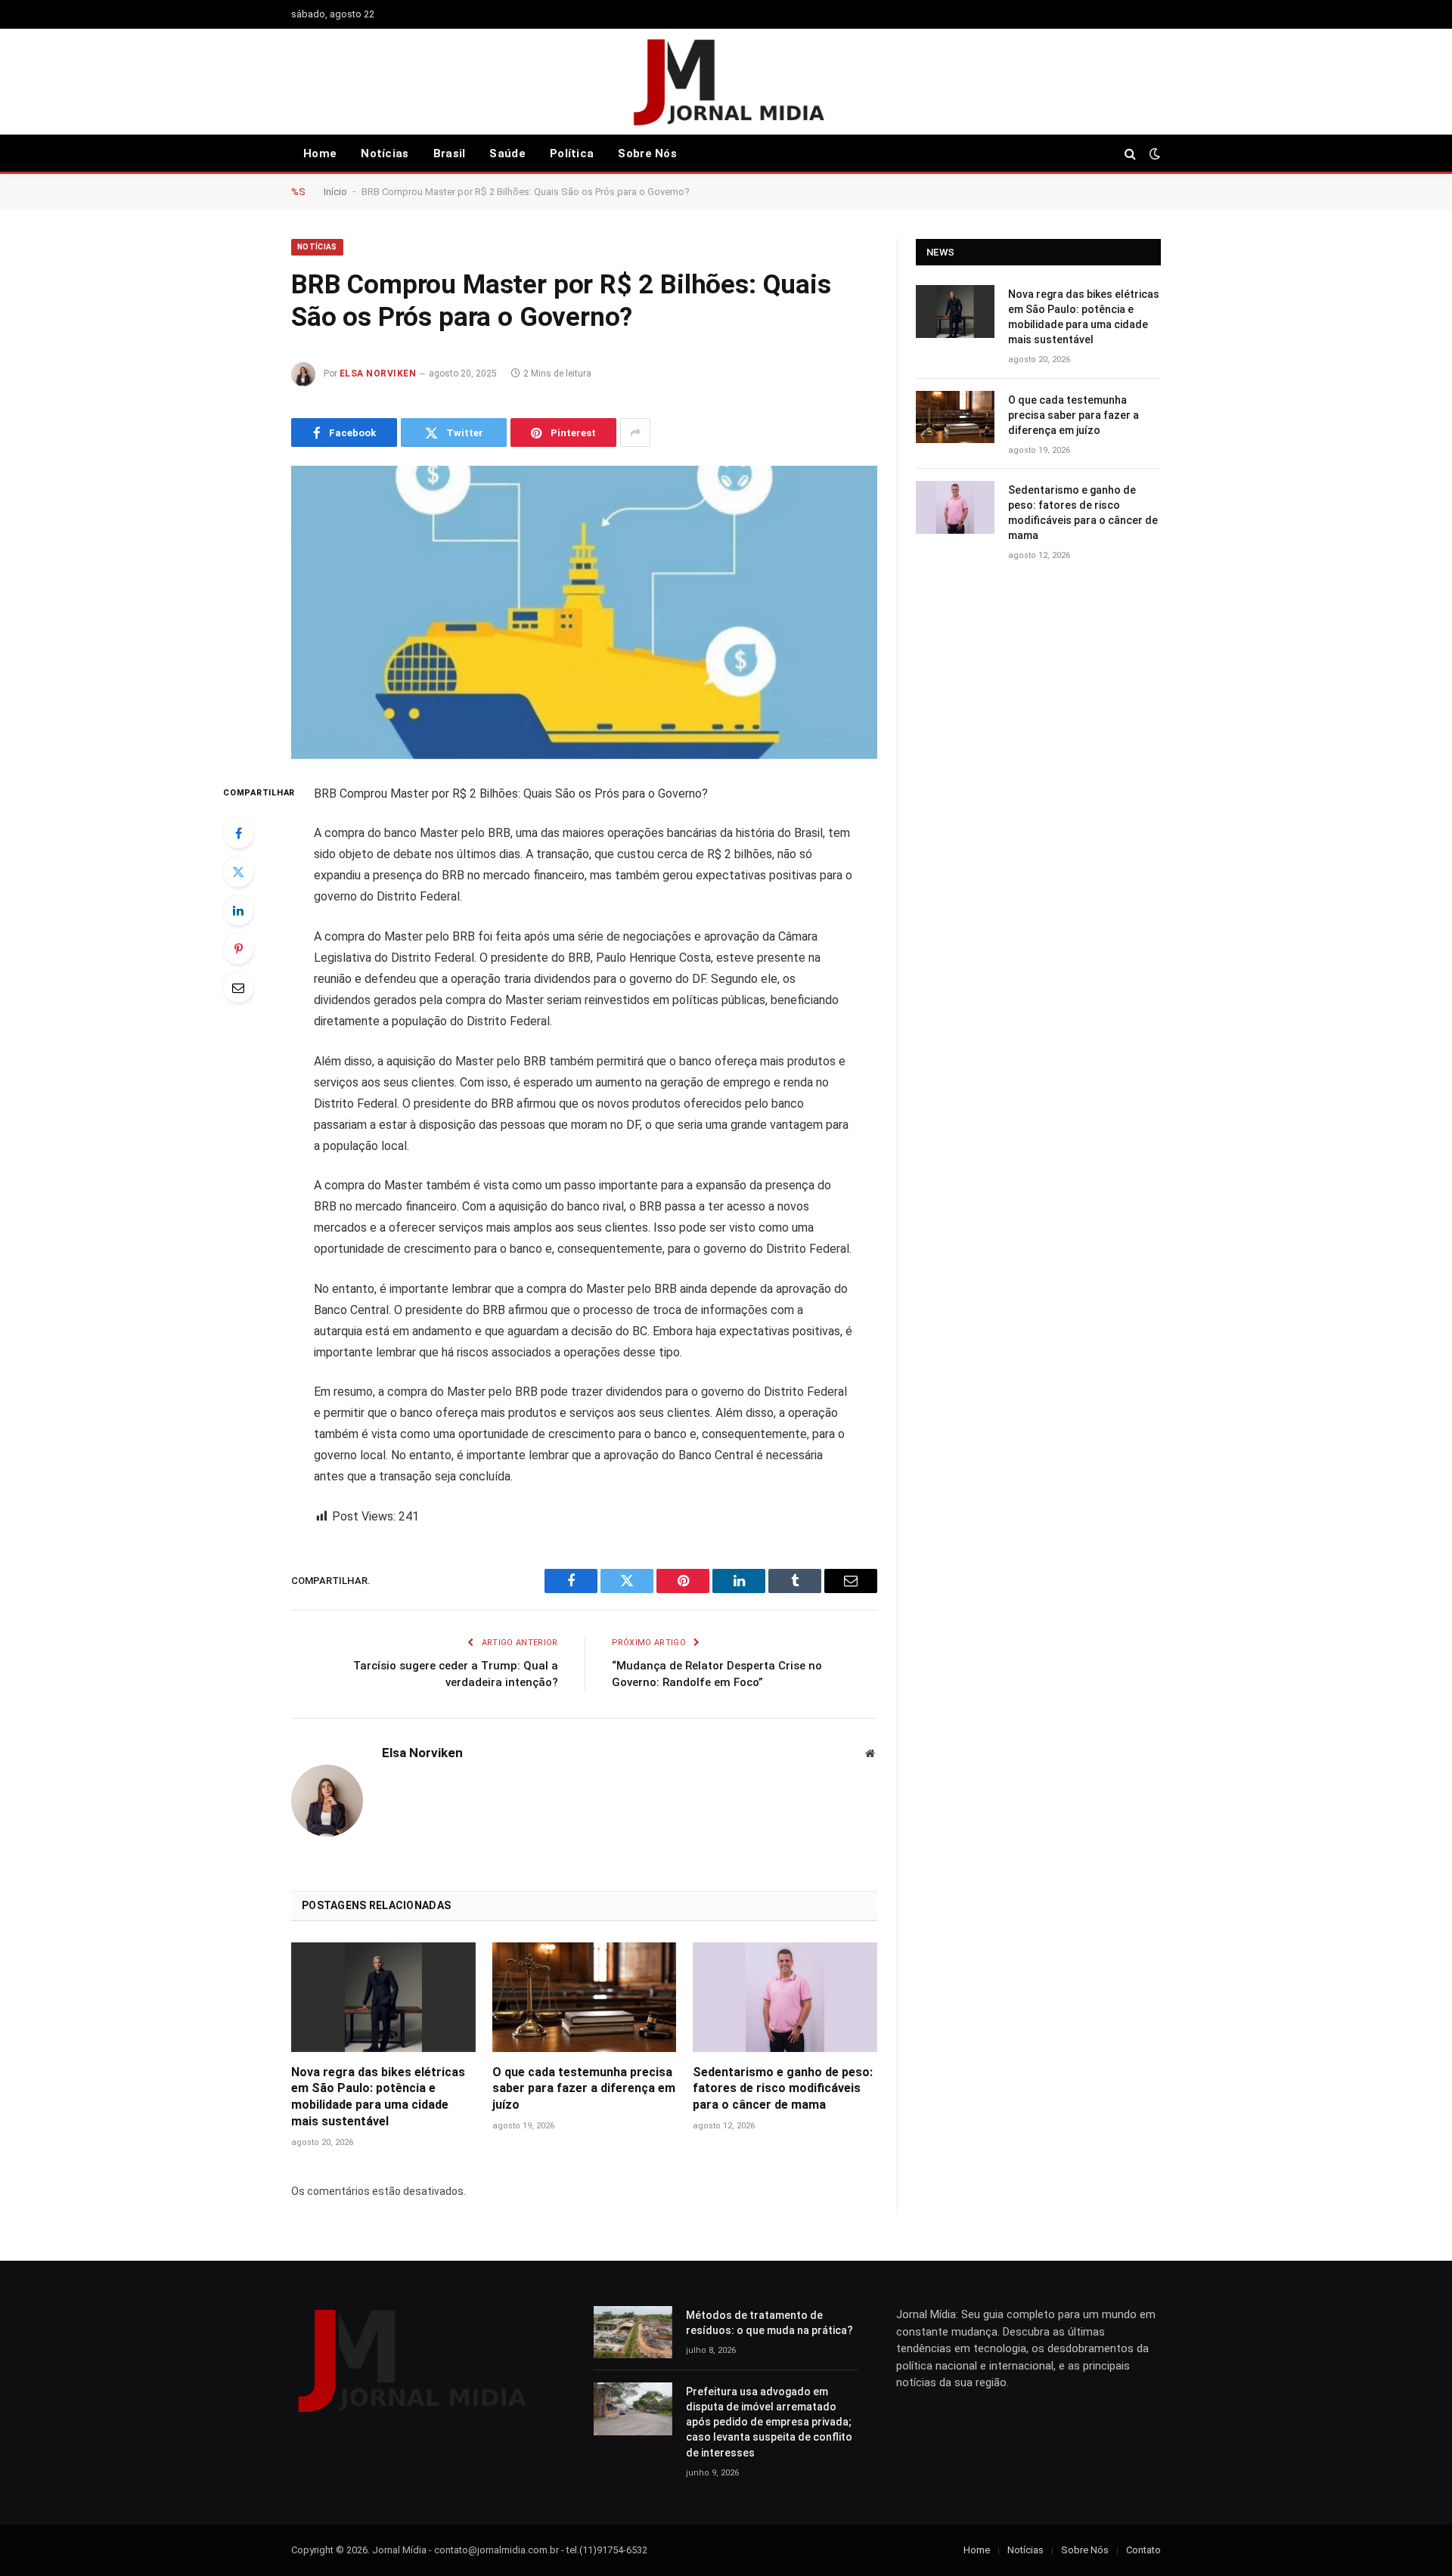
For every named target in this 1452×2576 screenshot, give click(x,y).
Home (320, 153)
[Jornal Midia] (726, 82)
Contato (1143, 2550)
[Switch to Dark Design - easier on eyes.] (1153, 153)
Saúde (507, 153)
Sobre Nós (647, 153)
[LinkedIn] (238, 910)
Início (335, 192)
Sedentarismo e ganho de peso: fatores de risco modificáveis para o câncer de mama (783, 2089)
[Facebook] (238, 833)
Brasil (450, 153)
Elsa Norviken (378, 374)
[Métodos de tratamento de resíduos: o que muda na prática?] (633, 2332)
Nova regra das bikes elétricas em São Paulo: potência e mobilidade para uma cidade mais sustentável (378, 2097)
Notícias (385, 153)
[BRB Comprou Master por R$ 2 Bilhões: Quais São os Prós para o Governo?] (584, 612)
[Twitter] (238, 872)
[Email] (238, 987)
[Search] (1130, 154)
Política (572, 153)
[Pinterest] (238, 949)
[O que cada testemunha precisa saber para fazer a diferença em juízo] (585, 1997)
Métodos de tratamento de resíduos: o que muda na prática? (769, 2323)
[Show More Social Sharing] (635, 432)
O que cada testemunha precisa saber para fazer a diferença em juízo (584, 2089)
